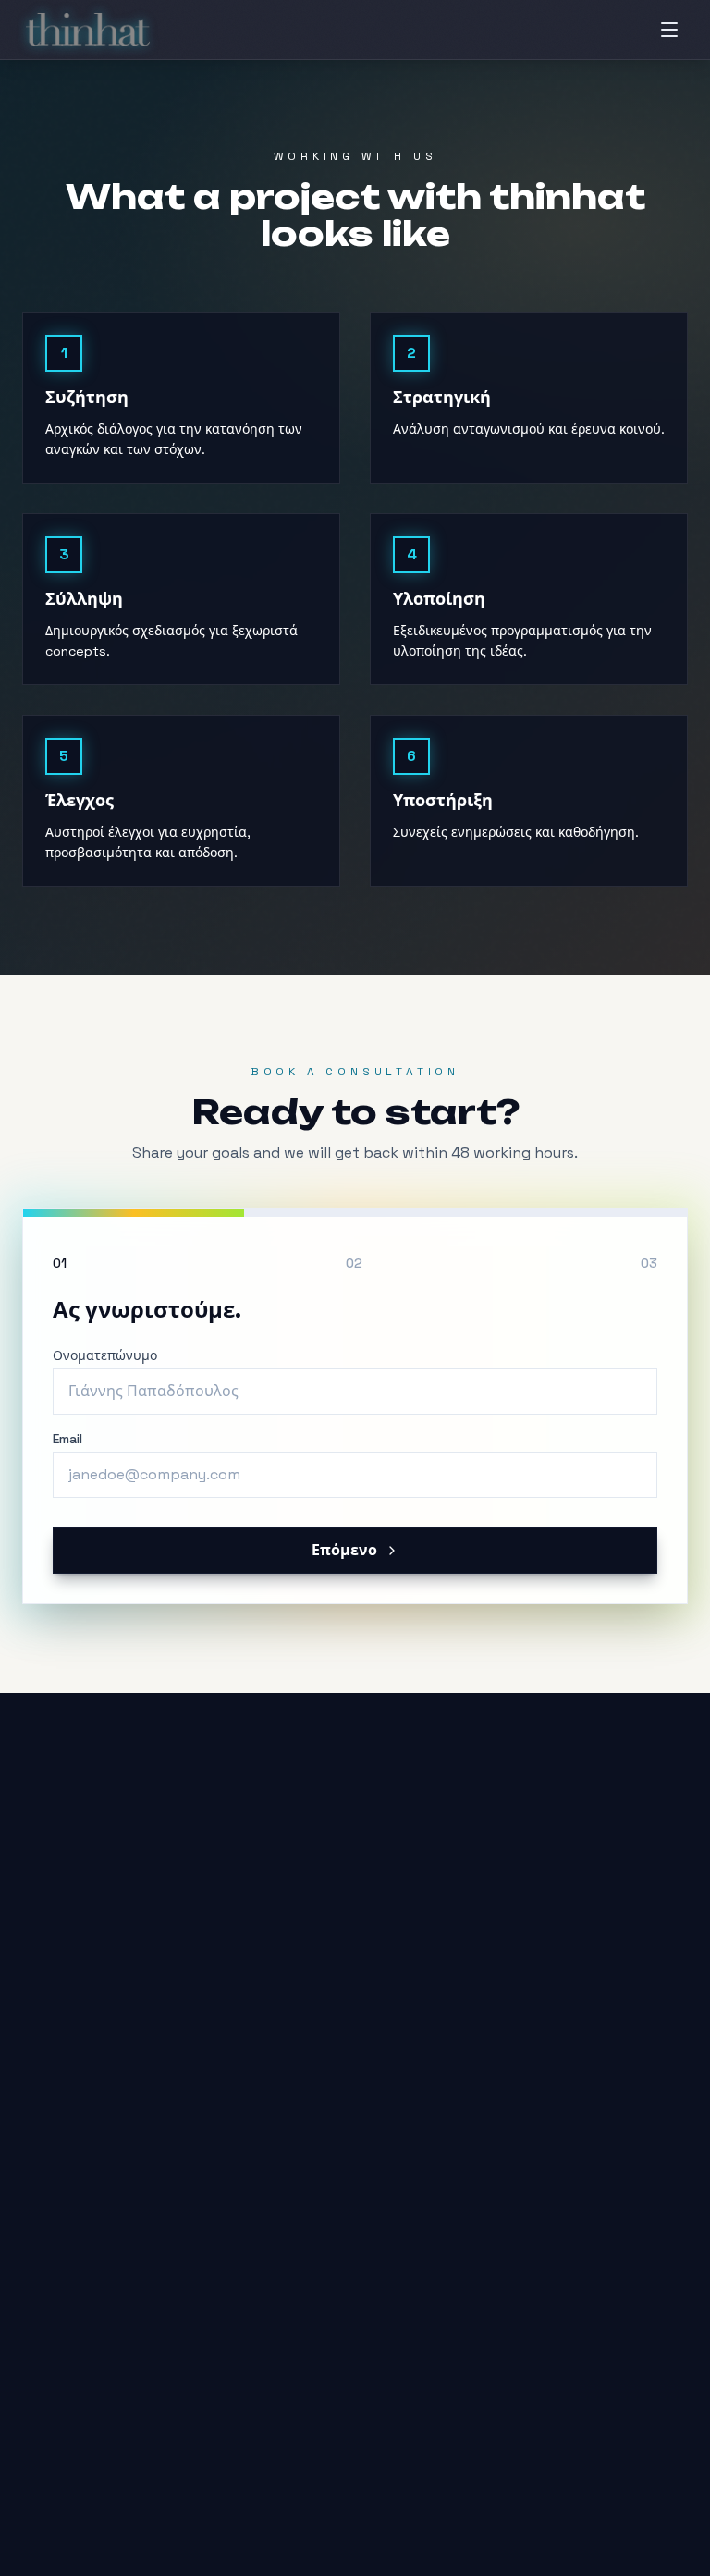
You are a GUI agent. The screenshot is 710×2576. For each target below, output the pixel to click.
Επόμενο (344, 1550)
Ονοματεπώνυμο (105, 1355)
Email (67, 1439)
